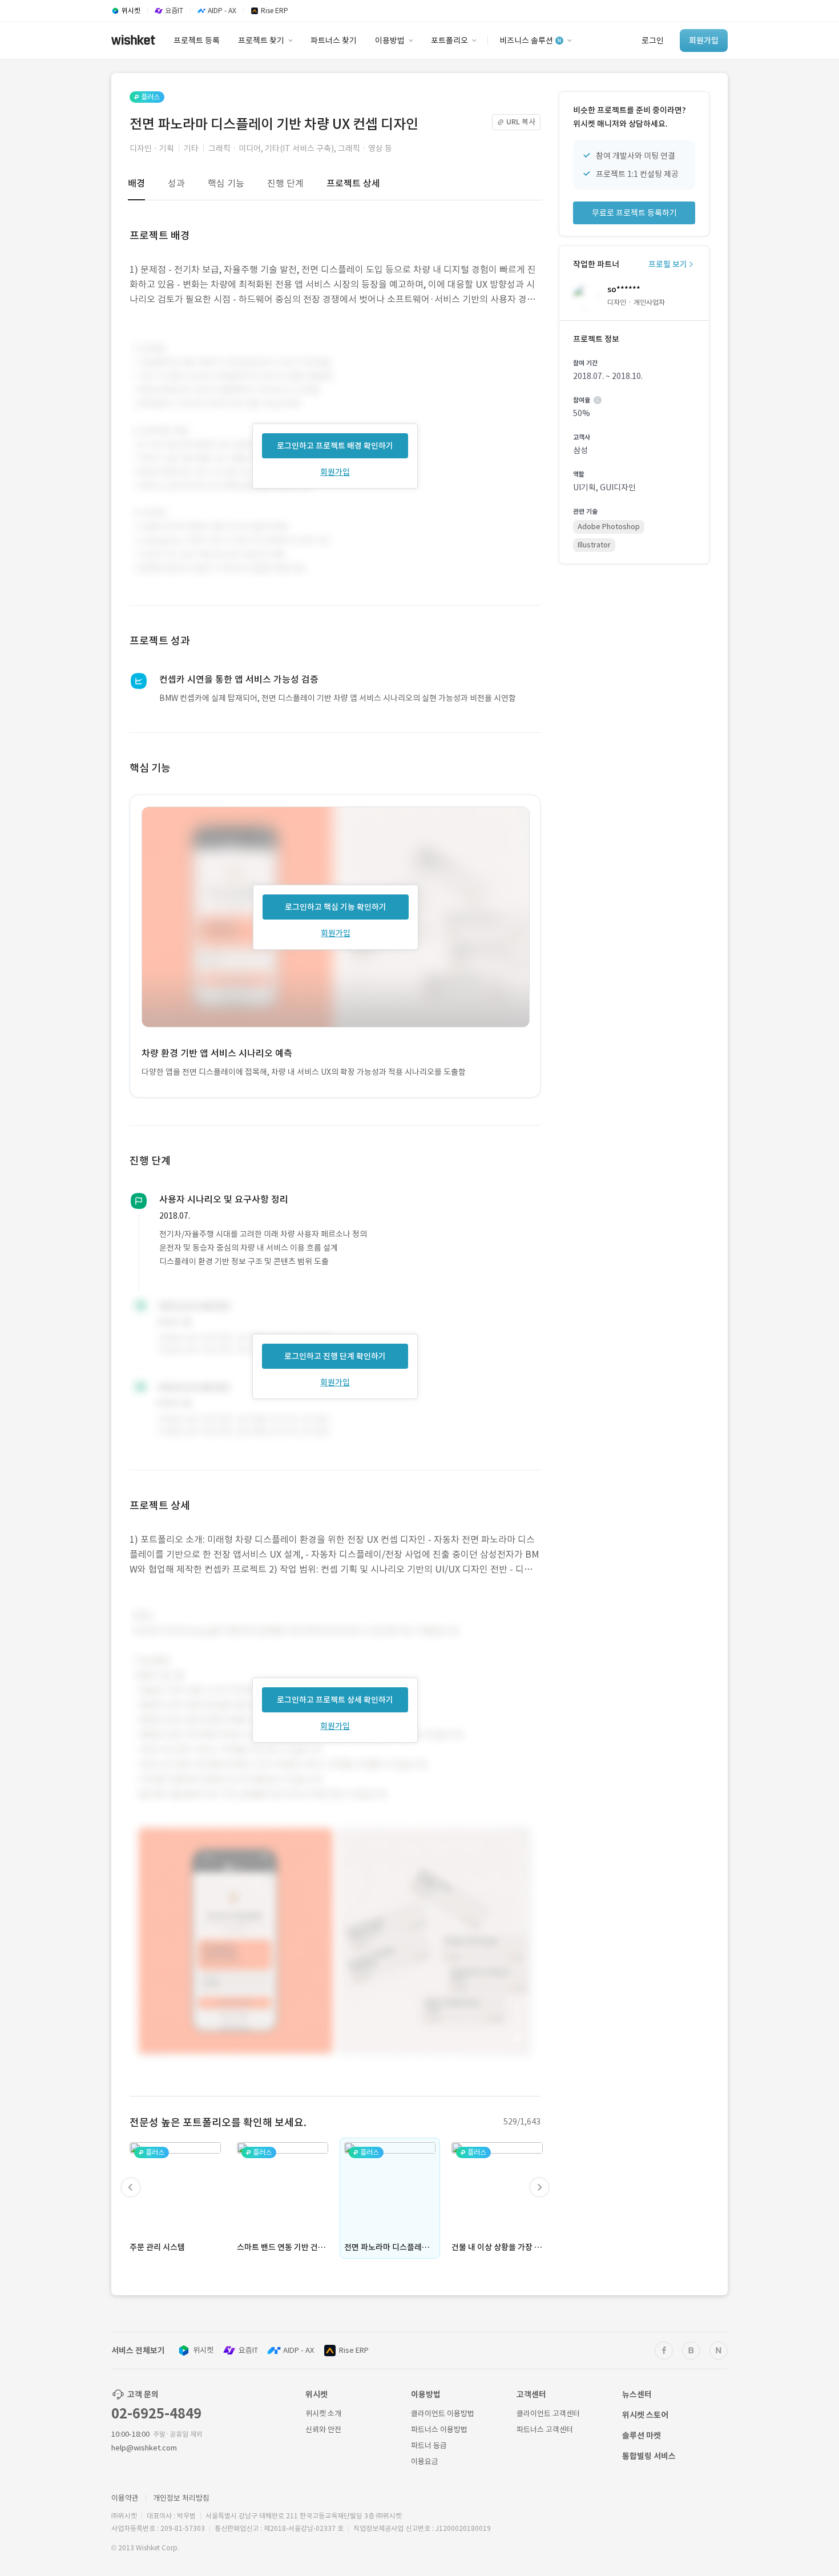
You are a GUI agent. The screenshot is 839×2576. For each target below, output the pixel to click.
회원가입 (335, 472)
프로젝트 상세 (353, 183)
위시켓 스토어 (645, 2415)
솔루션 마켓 (642, 2436)
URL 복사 (521, 122)
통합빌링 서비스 (649, 2456)
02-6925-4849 (156, 2414)
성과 (176, 183)
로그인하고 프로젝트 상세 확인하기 (335, 1700)
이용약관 (125, 2498)
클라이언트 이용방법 (443, 2414)
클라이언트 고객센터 (548, 2414)
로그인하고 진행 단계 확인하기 (335, 1356)
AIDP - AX (299, 2350)
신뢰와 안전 (323, 2430)
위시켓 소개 (323, 2414)
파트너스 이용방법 (439, 2430)
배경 (136, 183)
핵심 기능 (226, 183)
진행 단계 (285, 183)
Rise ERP (354, 2350)
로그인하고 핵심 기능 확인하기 (336, 907)
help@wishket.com (144, 2448)
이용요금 (425, 2462)
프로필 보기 (668, 264)
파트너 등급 (429, 2446)
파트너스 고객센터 (545, 2430)
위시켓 (203, 2350)
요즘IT (248, 2350)
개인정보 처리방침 (181, 2498)
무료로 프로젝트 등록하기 (634, 213)
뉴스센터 (637, 2394)
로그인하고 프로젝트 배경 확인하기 (335, 446)
